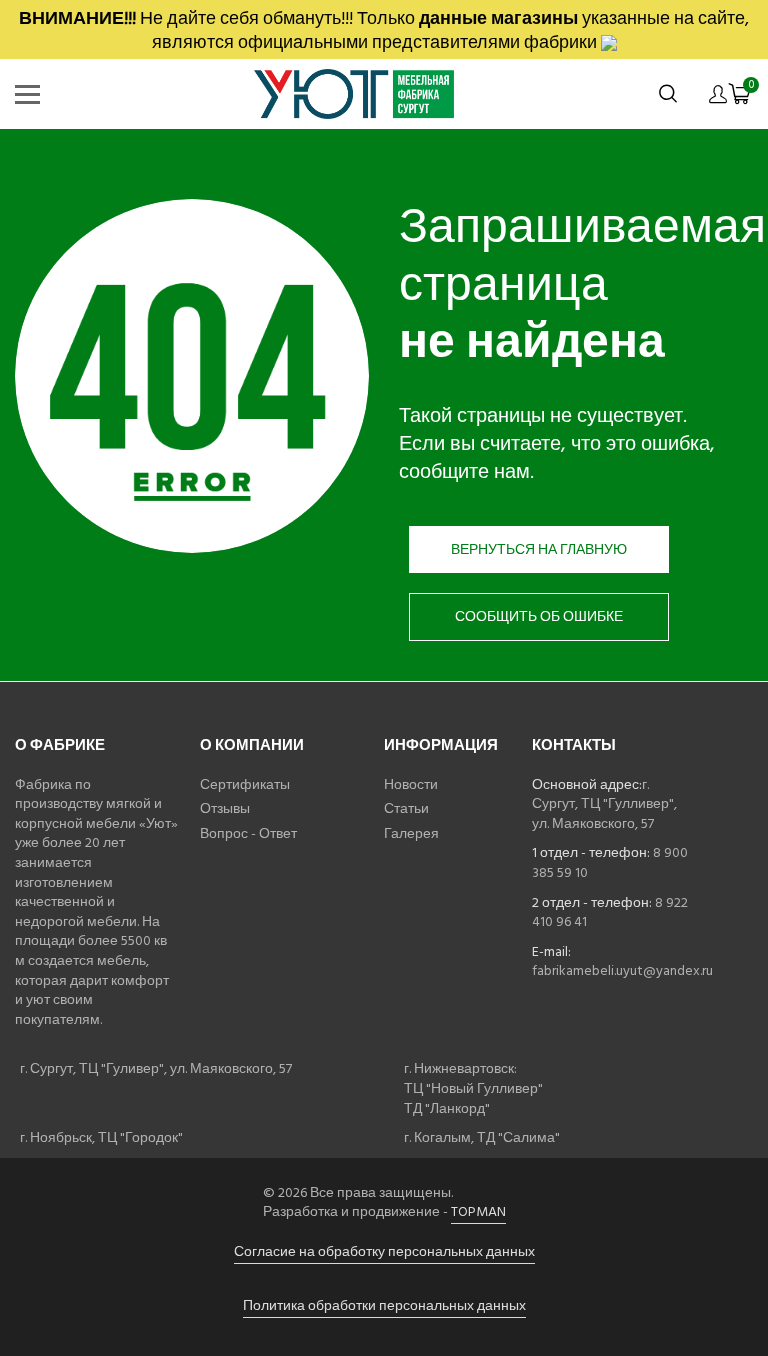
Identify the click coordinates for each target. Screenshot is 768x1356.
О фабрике (60, 745)
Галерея (411, 833)
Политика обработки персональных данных (384, 1305)
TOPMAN (478, 1211)
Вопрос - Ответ (248, 833)
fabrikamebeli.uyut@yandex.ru (622, 970)
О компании (252, 745)
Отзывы (225, 808)
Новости (411, 784)
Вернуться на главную (539, 549)
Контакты (574, 745)
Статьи (406, 808)
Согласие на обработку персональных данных (384, 1251)
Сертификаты (245, 784)
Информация (441, 745)
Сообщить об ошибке (539, 616)
